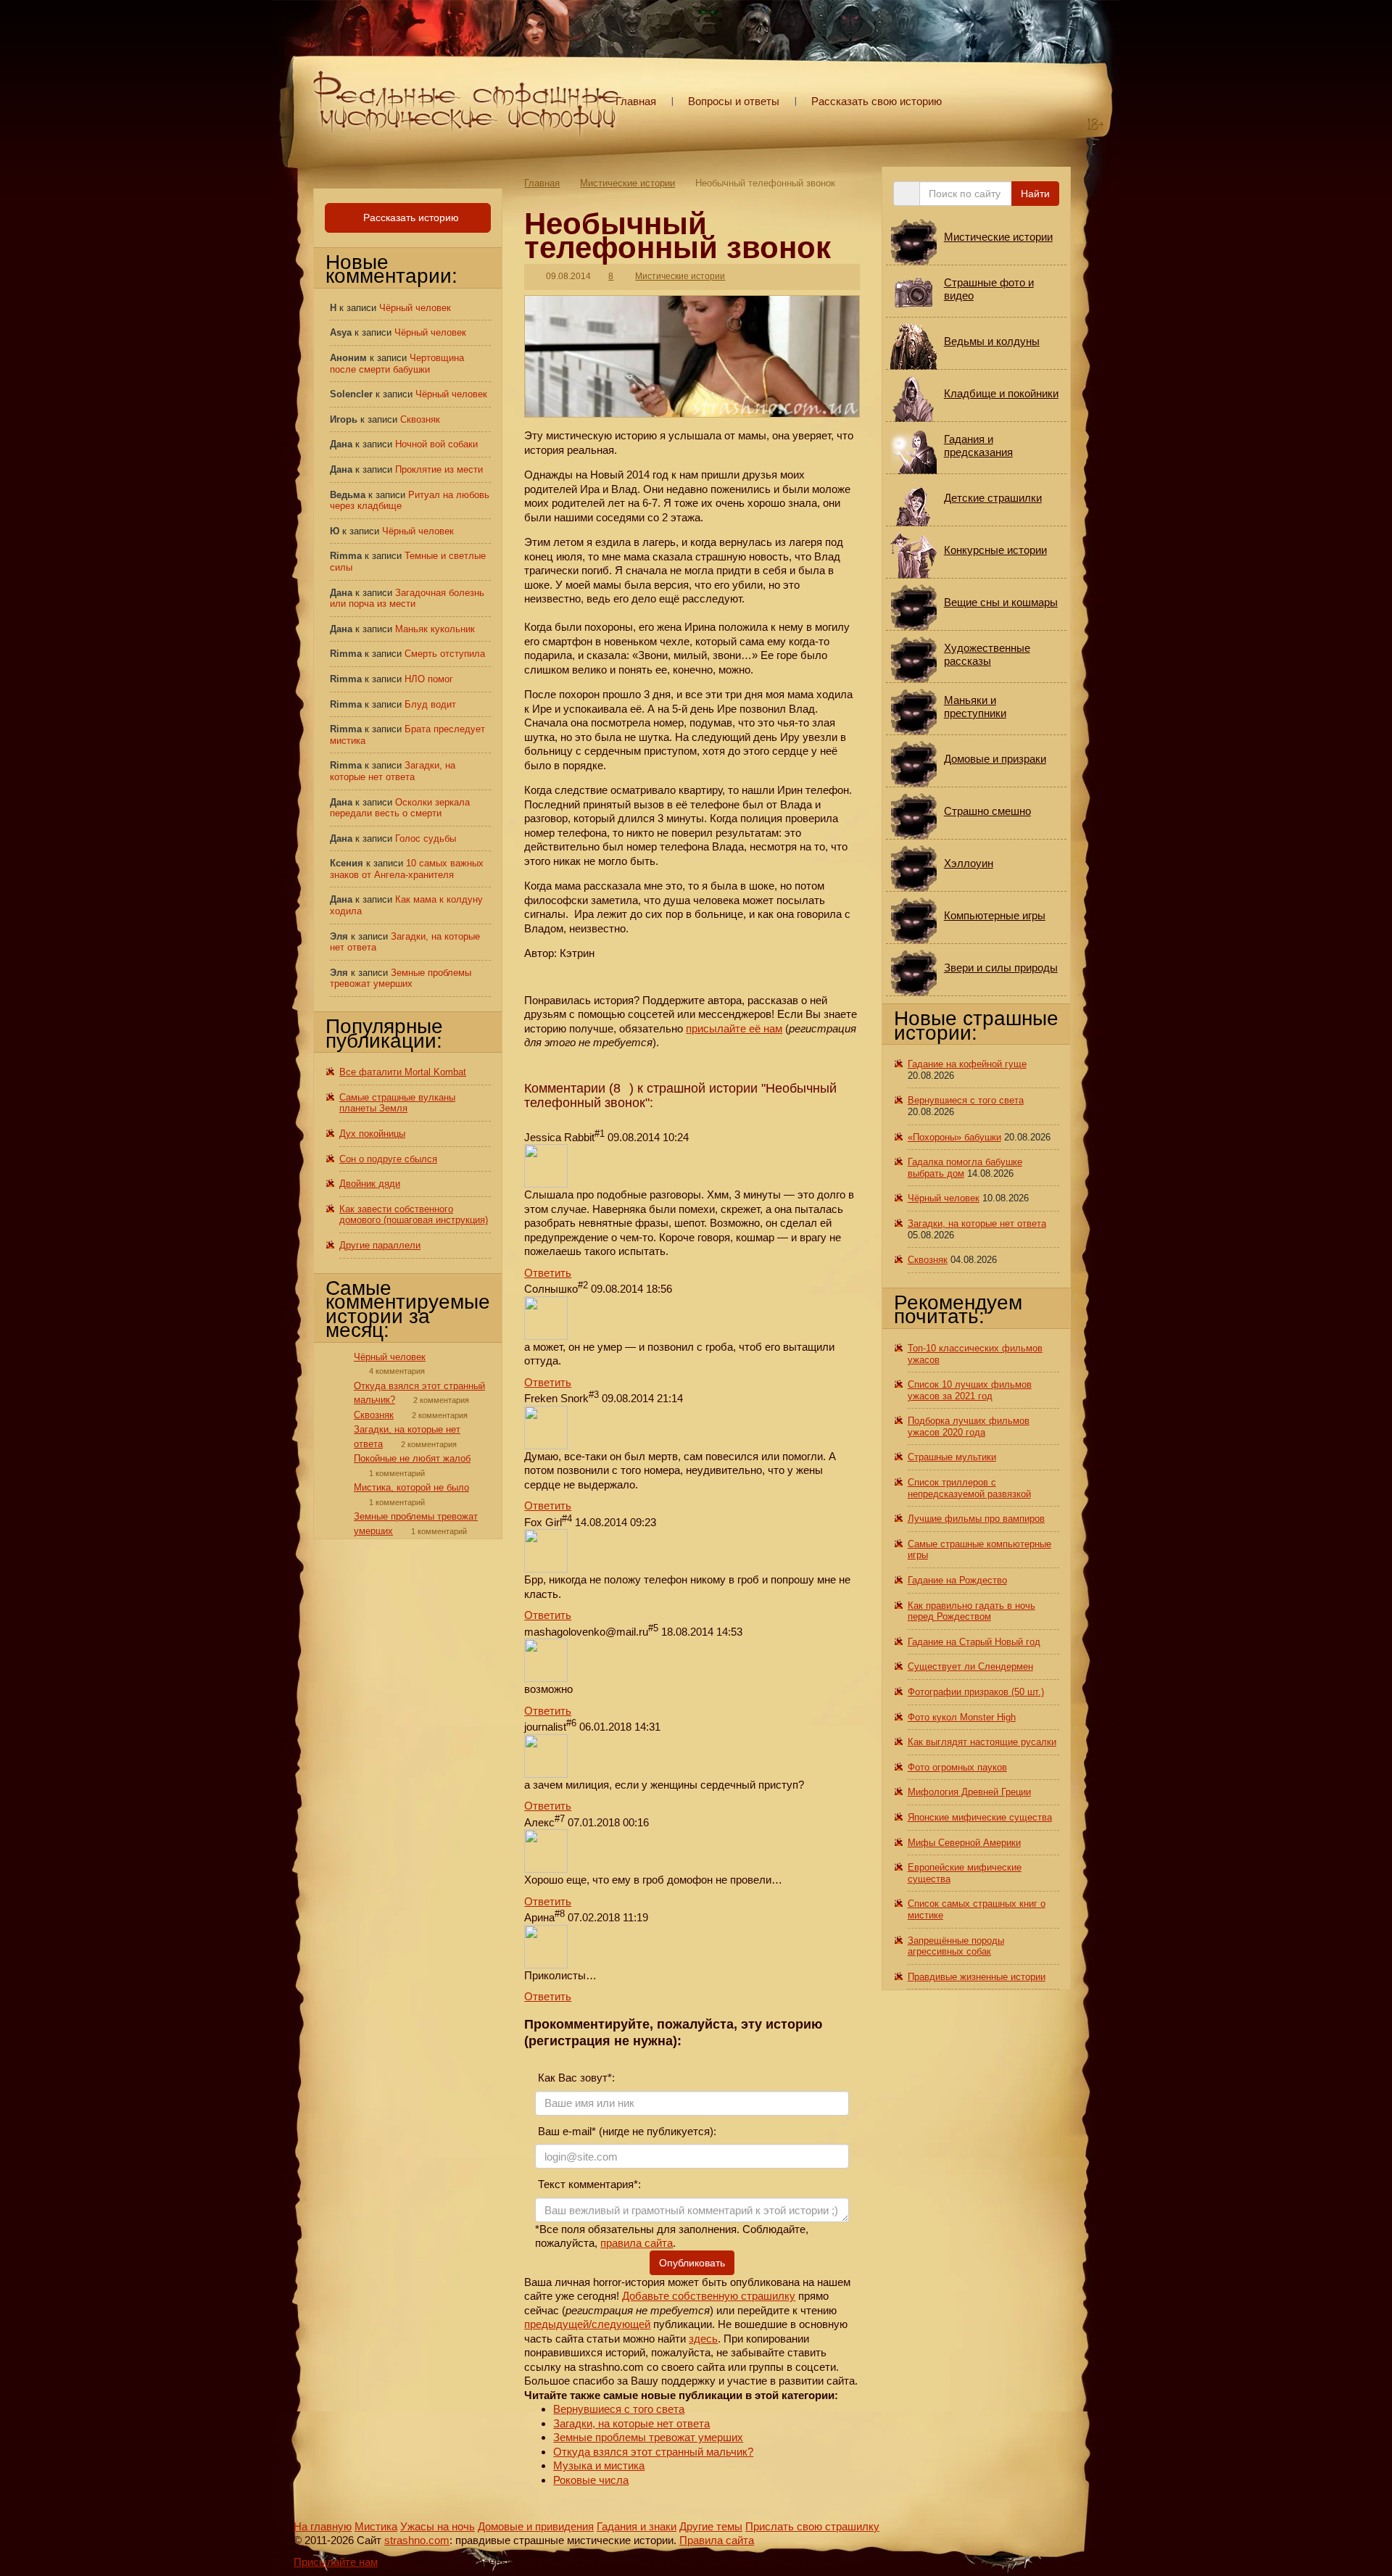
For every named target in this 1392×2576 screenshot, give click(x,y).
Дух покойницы (372, 1134)
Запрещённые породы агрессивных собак (956, 1946)
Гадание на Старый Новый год (974, 1642)
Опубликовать (692, 2263)
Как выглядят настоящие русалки (982, 1742)
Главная (636, 101)
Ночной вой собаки (436, 444)
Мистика (376, 2526)
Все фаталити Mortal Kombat (403, 1072)
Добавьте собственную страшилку (709, 2296)
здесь (703, 2339)
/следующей (620, 2324)
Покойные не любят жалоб (412, 1458)
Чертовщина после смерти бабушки (397, 364)
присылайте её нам (734, 1028)
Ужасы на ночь (438, 2526)
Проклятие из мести (439, 469)
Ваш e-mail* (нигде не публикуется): (626, 2131)
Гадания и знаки (637, 2526)
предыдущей (556, 2324)
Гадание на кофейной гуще (967, 1064)
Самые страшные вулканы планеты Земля (397, 1103)
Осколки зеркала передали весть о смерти (400, 808)
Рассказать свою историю (877, 101)
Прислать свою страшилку (812, 2526)
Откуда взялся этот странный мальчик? (653, 2452)
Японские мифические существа (980, 1817)
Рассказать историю (410, 218)
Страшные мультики (952, 1457)
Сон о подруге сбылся (388, 1159)
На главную (323, 2526)
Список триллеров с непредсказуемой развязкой (969, 1488)
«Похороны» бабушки (954, 1137)
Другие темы (711, 2526)
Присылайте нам (336, 2562)
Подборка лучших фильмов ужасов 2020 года (969, 1426)
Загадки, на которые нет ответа (631, 2423)
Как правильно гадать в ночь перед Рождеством (971, 1611)
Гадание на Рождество (957, 1580)
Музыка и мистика (599, 2465)
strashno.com (417, 2540)
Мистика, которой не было (411, 1487)
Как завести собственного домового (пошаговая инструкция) (414, 1215)
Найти (1035, 194)
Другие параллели (380, 1245)
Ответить (548, 1273)
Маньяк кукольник (435, 629)
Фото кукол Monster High (962, 1717)
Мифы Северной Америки (964, 1843)
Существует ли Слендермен (970, 1666)
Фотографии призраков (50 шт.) (976, 1692)
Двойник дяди (370, 1184)
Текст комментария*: (588, 2184)
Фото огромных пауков (957, 1767)
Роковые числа (591, 2480)
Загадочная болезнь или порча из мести (407, 599)
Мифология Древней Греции (969, 1792)
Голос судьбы (426, 838)
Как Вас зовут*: (575, 2078)
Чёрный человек (415, 308)
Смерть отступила (445, 654)
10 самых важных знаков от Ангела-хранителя (407, 869)
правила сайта (637, 2243)
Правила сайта (717, 2540)
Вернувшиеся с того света (619, 2409)
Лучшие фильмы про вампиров (976, 1519)
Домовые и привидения (536, 2526)
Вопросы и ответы (734, 101)
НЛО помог (429, 679)
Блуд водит (430, 704)
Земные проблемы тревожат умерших (648, 2437)
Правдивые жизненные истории (977, 1977)
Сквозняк (420, 419)
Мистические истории (627, 183)
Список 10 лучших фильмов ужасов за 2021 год (970, 1390)
